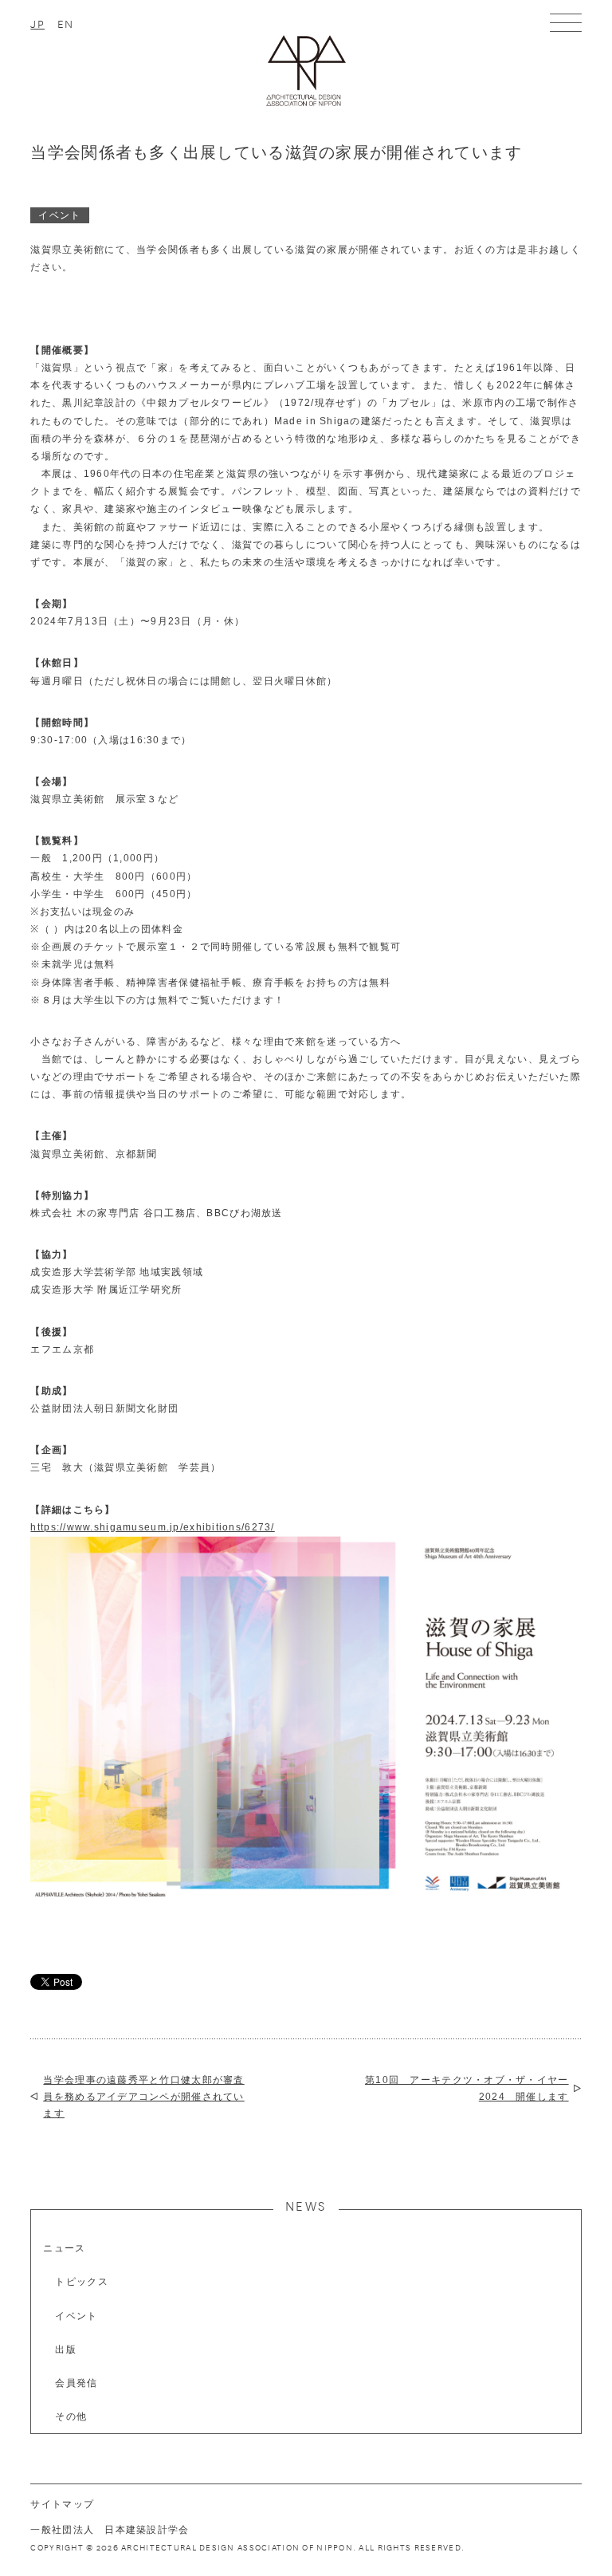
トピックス (81, 2282)
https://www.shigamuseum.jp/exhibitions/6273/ (152, 1527)
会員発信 (76, 2383)
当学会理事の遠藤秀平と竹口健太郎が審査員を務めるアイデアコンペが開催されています (143, 2096)
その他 (71, 2416)
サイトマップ (62, 2504)
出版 (66, 2350)
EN (66, 23)
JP (37, 23)
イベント (76, 2316)
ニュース (64, 2248)
